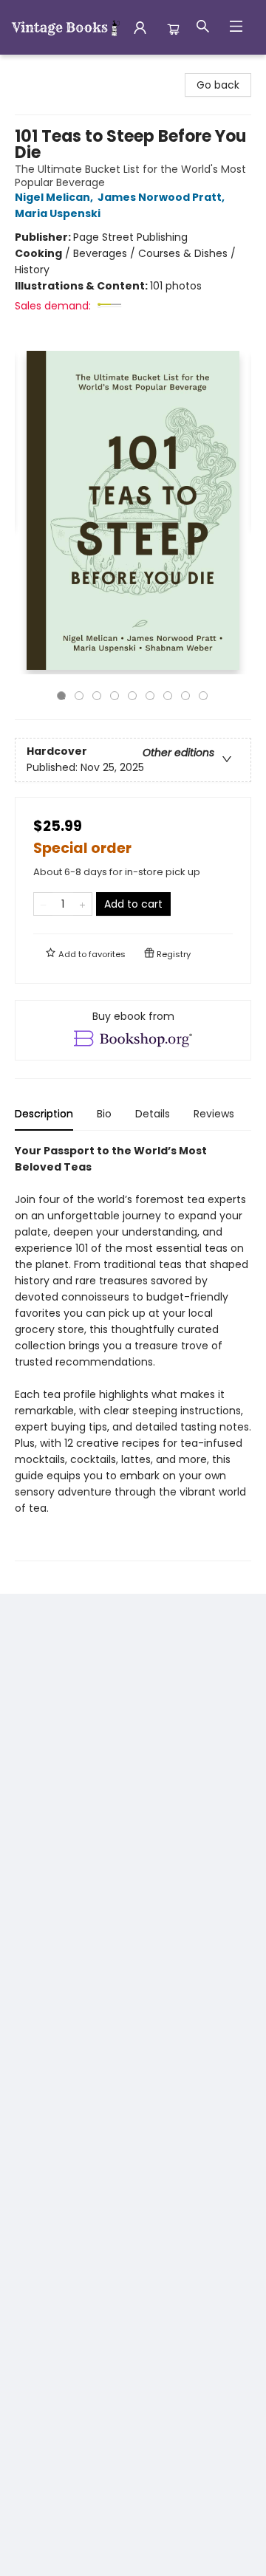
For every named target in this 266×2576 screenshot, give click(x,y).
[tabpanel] (133, 1352)
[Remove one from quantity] (43, 904)
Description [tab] (44, 1114)
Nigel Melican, (55, 197)
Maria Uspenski (58, 213)
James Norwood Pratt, (162, 197)
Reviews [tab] (214, 1114)
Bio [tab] (104, 1114)
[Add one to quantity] (82, 904)
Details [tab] (153, 1114)
